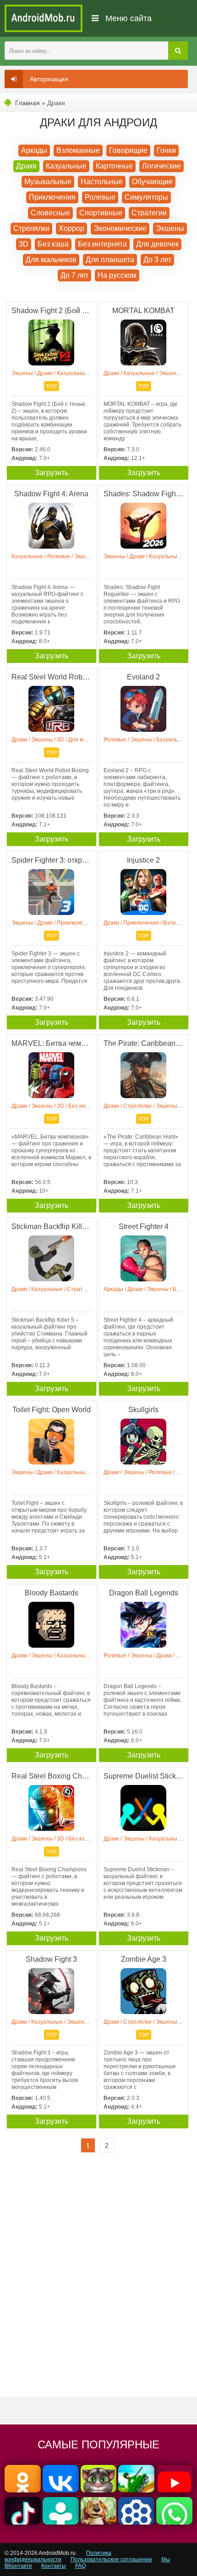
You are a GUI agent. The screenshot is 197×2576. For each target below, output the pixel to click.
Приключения (52, 197)
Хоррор (71, 228)
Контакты (54, 2566)
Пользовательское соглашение (111, 2559)
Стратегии (149, 213)
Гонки (166, 150)
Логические (161, 166)
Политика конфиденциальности (58, 2556)
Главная (27, 103)
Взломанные (78, 150)
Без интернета (102, 244)
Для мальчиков (51, 260)
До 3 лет (157, 260)
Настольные (102, 182)
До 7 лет (74, 275)
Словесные (50, 213)
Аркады (34, 150)
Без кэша (53, 244)
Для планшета (110, 260)
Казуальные (66, 166)
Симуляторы (146, 197)
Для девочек (157, 244)
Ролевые (100, 197)
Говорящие (128, 150)
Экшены (170, 228)
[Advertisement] (98, 2283)
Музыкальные (48, 182)
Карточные (114, 166)
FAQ (80, 2566)
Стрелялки (31, 228)
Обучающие (152, 182)
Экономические (120, 228)
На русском (117, 275)
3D (24, 244)
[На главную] (44, 18)
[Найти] (178, 51)
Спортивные (101, 213)
